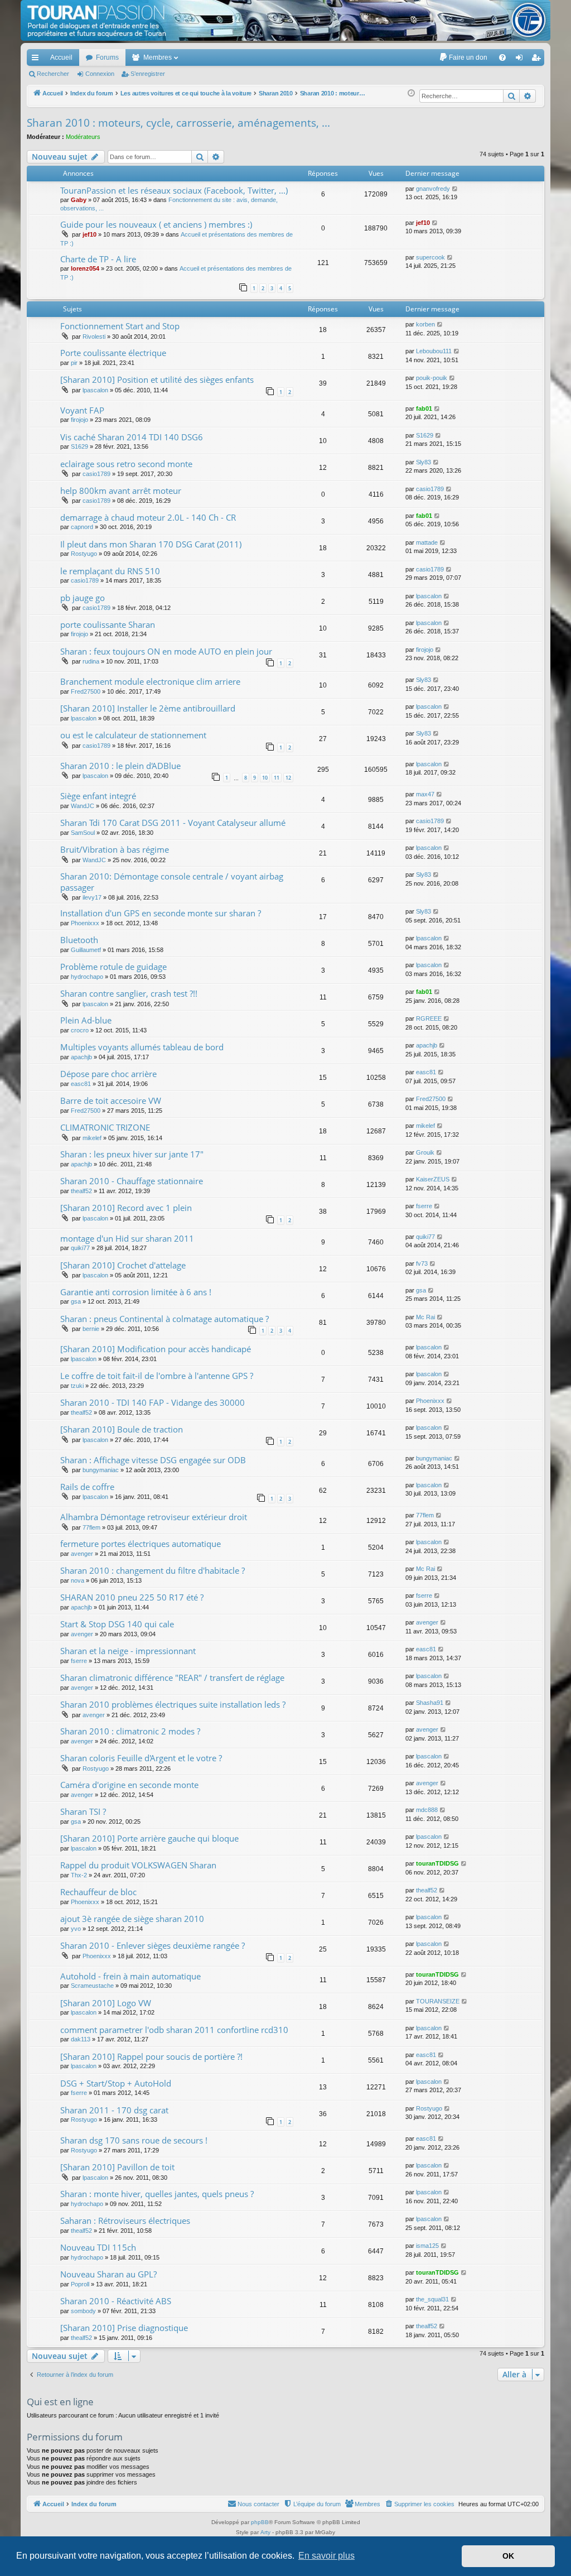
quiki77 (80, 1248)
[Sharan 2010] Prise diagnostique (124, 2328)
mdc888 (427, 1810)
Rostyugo (84, 554)
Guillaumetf (86, 950)
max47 (425, 794)
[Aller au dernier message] (455, 189)
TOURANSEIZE (438, 2001)
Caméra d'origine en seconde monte (129, 1785)
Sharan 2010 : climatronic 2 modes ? (130, 1731)
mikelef (92, 1138)
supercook (430, 257)
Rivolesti (94, 337)
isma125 (427, 2246)
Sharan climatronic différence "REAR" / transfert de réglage (172, 1678)
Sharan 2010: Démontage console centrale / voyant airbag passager (172, 881)
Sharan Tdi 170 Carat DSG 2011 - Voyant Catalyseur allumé (173, 823)
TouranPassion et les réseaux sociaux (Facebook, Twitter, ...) (174, 190)
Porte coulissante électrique (113, 353)
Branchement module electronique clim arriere (150, 681)
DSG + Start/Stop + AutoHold (116, 2083)
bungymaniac (101, 1470)
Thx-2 (79, 1875)
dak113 (81, 2039)
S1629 (79, 446)
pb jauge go (83, 598)
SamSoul (83, 833)
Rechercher (53, 74)
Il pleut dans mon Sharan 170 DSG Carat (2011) (151, 544)
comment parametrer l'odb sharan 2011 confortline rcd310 (174, 2030)
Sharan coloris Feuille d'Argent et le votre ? (141, 1758)
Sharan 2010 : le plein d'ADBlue (120, 766)
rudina (91, 661)
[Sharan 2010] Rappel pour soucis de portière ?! (151, 2056)
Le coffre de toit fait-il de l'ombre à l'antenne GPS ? (157, 1376)
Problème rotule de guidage (113, 967)
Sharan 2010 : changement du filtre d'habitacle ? (153, 1570)
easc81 (81, 1084)
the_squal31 (432, 2299)
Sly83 (424, 462)
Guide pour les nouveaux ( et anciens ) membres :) (156, 224)
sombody (83, 2311)
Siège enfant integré (98, 796)
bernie (91, 1329)
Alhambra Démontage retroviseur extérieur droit (154, 1517)
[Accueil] (285, 20)
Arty (265, 2532)
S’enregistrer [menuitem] (538, 60)
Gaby (79, 200)
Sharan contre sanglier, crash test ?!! (129, 993)
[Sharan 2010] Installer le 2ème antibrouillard (148, 708)
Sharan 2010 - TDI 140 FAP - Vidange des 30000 (153, 1402)
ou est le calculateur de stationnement (133, 735)
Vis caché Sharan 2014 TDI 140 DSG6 (132, 437)
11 (277, 778)
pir (74, 363)
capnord (82, 527)
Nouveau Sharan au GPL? (108, 2274)
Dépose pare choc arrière (108, 1074)
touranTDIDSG (437, 1863)
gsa (76, 1301)
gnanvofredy (433, 189)
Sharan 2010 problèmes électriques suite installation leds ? (173, 1704)
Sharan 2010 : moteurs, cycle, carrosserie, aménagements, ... (178, 123)
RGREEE (429, 1018)
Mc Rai (425, 1317)
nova (78, 1580)
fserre (424, 1206)
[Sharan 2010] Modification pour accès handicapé (156, 1349)
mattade (427, 542)
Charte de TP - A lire (98, 259)
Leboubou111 (434, 351)
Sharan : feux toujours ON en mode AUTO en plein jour (166, 651)
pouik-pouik (432, 378)
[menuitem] (463, 57)
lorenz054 (85, 268)
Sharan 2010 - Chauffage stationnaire (132, 1181)
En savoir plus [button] (326, 2556)
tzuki (77, 1386)
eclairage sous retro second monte (126, 464)
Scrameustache (92, 1986)
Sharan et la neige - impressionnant (128, 1651)
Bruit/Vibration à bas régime (115, 849)
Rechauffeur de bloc (98, 1892)
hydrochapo (87, 977)
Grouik (425, 1152)
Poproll (80, 2284)
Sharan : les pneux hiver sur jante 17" (132, 1154)
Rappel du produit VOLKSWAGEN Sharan (138, 1865)
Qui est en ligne (60, 2402)
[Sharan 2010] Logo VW (106, 2003)
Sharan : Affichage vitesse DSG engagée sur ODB (153, 1460)
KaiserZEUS (433, 1179)
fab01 (424, 408)
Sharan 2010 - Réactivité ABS (116, 2301)
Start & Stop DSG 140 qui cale (117, 1624)
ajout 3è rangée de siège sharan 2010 (132, 1919)
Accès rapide (37, 60)
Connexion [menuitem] (521, 60)
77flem (91, 1527)
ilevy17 (92, 897)
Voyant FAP (82, 410)
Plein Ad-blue (86, 1020)
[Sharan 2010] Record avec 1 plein (126, 1208)
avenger (82, 1554)
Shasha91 (430, 1703)
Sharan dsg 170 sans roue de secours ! (134, 2140)
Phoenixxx (85, 923)
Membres (158, 57)
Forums (107, 57)
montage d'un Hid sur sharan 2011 (127, 1238)
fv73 (422, 1263)
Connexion (100, 74)
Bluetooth (79, 940)
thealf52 (81, 1191)
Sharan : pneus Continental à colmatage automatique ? (164, 1319)
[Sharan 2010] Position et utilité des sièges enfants (157, 379)
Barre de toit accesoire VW (111, 1100)
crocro (80, 1030)
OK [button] (508, 2556)
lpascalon (95, 390)
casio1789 (96, 474)
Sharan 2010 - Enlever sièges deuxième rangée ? (153, 1945)
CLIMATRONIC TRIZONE (105, 1127)
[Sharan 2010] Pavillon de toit (117, 2167)
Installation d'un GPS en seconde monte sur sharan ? (161, 913)
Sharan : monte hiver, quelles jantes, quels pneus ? (157, 2194)
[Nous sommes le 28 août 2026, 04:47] (411, 93)
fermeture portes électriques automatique (141, 1544)
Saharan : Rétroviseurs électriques (125, 2221)
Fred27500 (86, 691)
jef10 (89, 234)
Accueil (61, 57)
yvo (76, 1929)
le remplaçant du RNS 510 (110, 571)
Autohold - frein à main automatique (130, 1976)
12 (288, 778)
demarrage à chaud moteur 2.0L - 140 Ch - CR (148, 517)
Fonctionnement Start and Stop (120, 326)
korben (425, 324)
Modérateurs (83, 137)
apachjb (81, 1057)
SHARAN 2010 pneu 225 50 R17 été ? (132, 1597)
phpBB (260, 2522)
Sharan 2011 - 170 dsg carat (114, 2110)
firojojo (79, 420)
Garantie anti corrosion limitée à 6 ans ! (136, 1292)
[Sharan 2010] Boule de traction (122, 1429)
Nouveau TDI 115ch (98, 2247)
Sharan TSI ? (83, 1811)
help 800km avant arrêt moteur (121, 491)
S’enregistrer (148, 74)
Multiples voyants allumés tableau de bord (142, 1047)
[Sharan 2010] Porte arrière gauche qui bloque (149, 1838)
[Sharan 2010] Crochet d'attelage (123, 1265)
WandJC (83, 806)
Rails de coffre (87, 1487)
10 (265, 778)
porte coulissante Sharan (108, 624)
